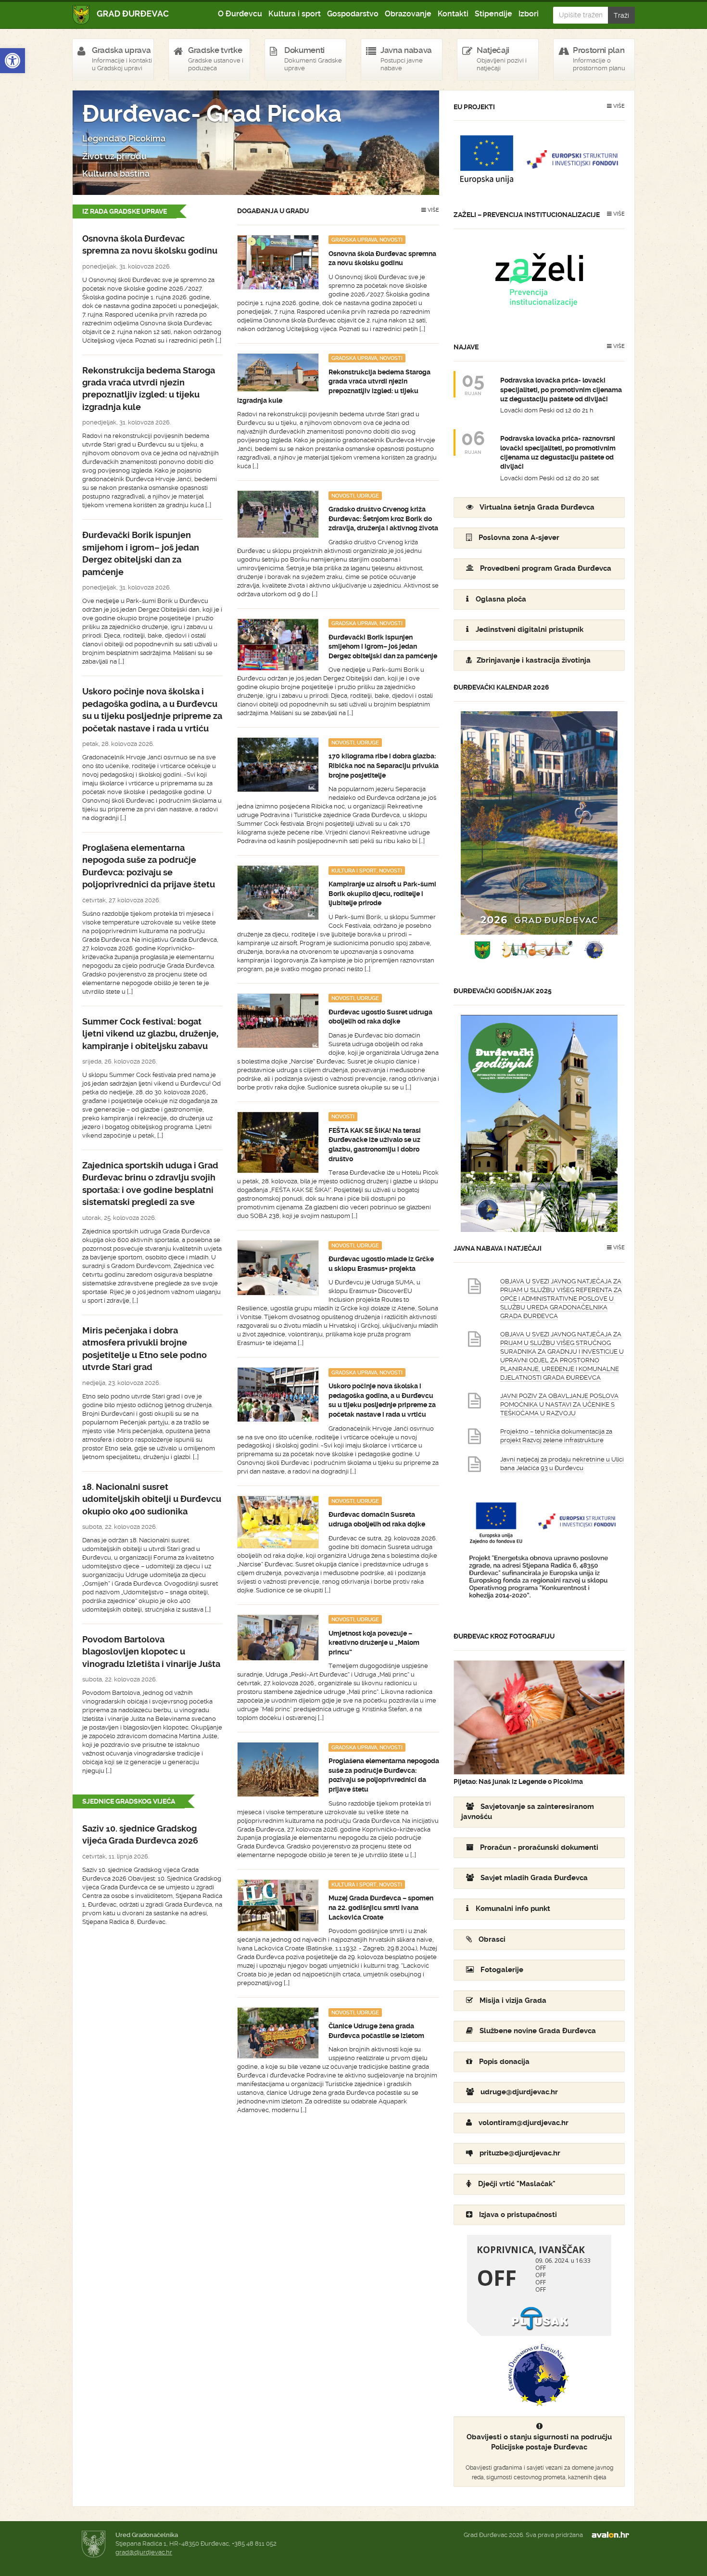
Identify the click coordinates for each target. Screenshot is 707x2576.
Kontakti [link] (453, 14)
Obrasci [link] (492, 1939)
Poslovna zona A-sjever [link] (519, 538)
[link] (13, 61)
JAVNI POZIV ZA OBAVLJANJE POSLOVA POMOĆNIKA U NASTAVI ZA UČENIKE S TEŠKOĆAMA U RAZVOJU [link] (559, 1404)
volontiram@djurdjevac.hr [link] (524, 2123)
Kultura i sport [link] (295, 14)
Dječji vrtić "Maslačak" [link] (517, 2184)
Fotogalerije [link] (502, 1970)
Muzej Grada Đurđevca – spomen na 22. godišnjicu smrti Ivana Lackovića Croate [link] (381, 1907)
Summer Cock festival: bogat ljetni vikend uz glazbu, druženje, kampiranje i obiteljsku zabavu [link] (150, 1034)
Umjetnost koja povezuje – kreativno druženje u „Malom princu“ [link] (374, 1643)
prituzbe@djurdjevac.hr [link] (520, 2153)
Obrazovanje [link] (408, 14)
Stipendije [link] (493, 14)
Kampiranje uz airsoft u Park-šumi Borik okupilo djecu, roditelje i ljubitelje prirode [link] (382, 893)
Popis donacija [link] (504, 2062)
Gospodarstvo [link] (353, 14)
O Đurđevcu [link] (240, 14)
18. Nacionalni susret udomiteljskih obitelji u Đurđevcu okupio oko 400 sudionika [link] (152, 1499)
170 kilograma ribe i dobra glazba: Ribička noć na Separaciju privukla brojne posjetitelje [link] (384, 765)
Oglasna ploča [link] (501, 599)
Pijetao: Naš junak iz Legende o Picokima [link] (518, 1781)
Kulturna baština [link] (116, 174)
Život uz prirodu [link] (114, 156)
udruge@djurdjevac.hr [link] (519, 2092)
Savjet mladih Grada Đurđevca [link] (534, 1878)
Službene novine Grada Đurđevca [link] (538, 2031)
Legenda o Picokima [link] (124, 139)
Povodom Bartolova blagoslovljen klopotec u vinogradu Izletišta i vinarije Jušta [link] (151, 1652)
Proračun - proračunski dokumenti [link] (539, 1847)
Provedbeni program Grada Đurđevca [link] (546, 568)
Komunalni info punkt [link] (513, 1909)
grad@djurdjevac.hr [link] (144, 2552)
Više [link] (433, 210)
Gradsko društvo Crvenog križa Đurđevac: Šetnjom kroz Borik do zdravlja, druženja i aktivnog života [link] (383, 519)
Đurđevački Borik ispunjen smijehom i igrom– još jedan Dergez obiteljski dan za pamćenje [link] (383, 647)
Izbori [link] (529, 14)
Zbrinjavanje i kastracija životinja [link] (534, 660)
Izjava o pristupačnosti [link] (518, 2215)
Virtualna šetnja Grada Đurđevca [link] (537, 507)
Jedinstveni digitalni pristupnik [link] (530, 629)
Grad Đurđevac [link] (121, 15)
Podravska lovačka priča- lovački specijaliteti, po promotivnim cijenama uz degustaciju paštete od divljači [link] (561, 390)
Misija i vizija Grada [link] (513, 2000)
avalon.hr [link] (613, 2535)
